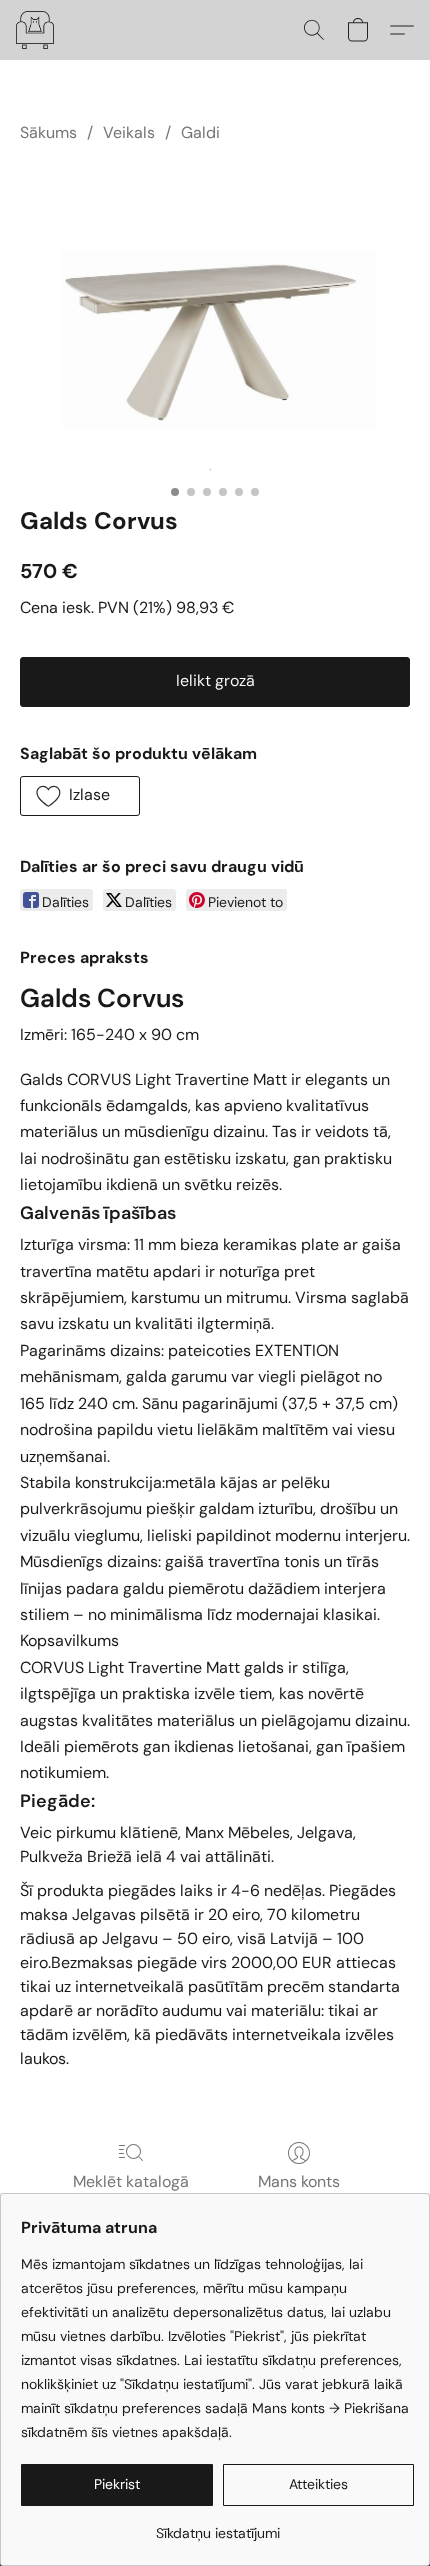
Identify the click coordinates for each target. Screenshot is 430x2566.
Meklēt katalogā (131, 2181)
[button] (36, 30)
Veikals (129, 132)
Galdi (200, 132)
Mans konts (299, 2181)
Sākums (48, 132)
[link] (217, 2525)
